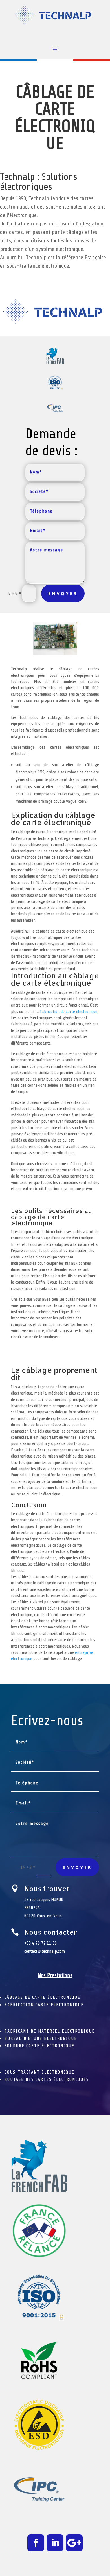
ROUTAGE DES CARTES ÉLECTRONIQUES (47, 2079)
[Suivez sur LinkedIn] (55, 2543)
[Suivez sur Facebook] (36, 2543)
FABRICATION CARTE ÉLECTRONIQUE (44, 2005)
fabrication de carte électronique (69, 1012)
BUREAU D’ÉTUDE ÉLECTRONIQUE (41, 2038)
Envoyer (63, 593)
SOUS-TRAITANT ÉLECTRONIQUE (39, 2072)
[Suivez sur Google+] (74, 2543)
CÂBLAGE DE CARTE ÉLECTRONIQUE (42, 1997)
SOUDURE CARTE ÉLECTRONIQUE (39, 2046)
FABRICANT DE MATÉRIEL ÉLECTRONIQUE (50, 2031)
